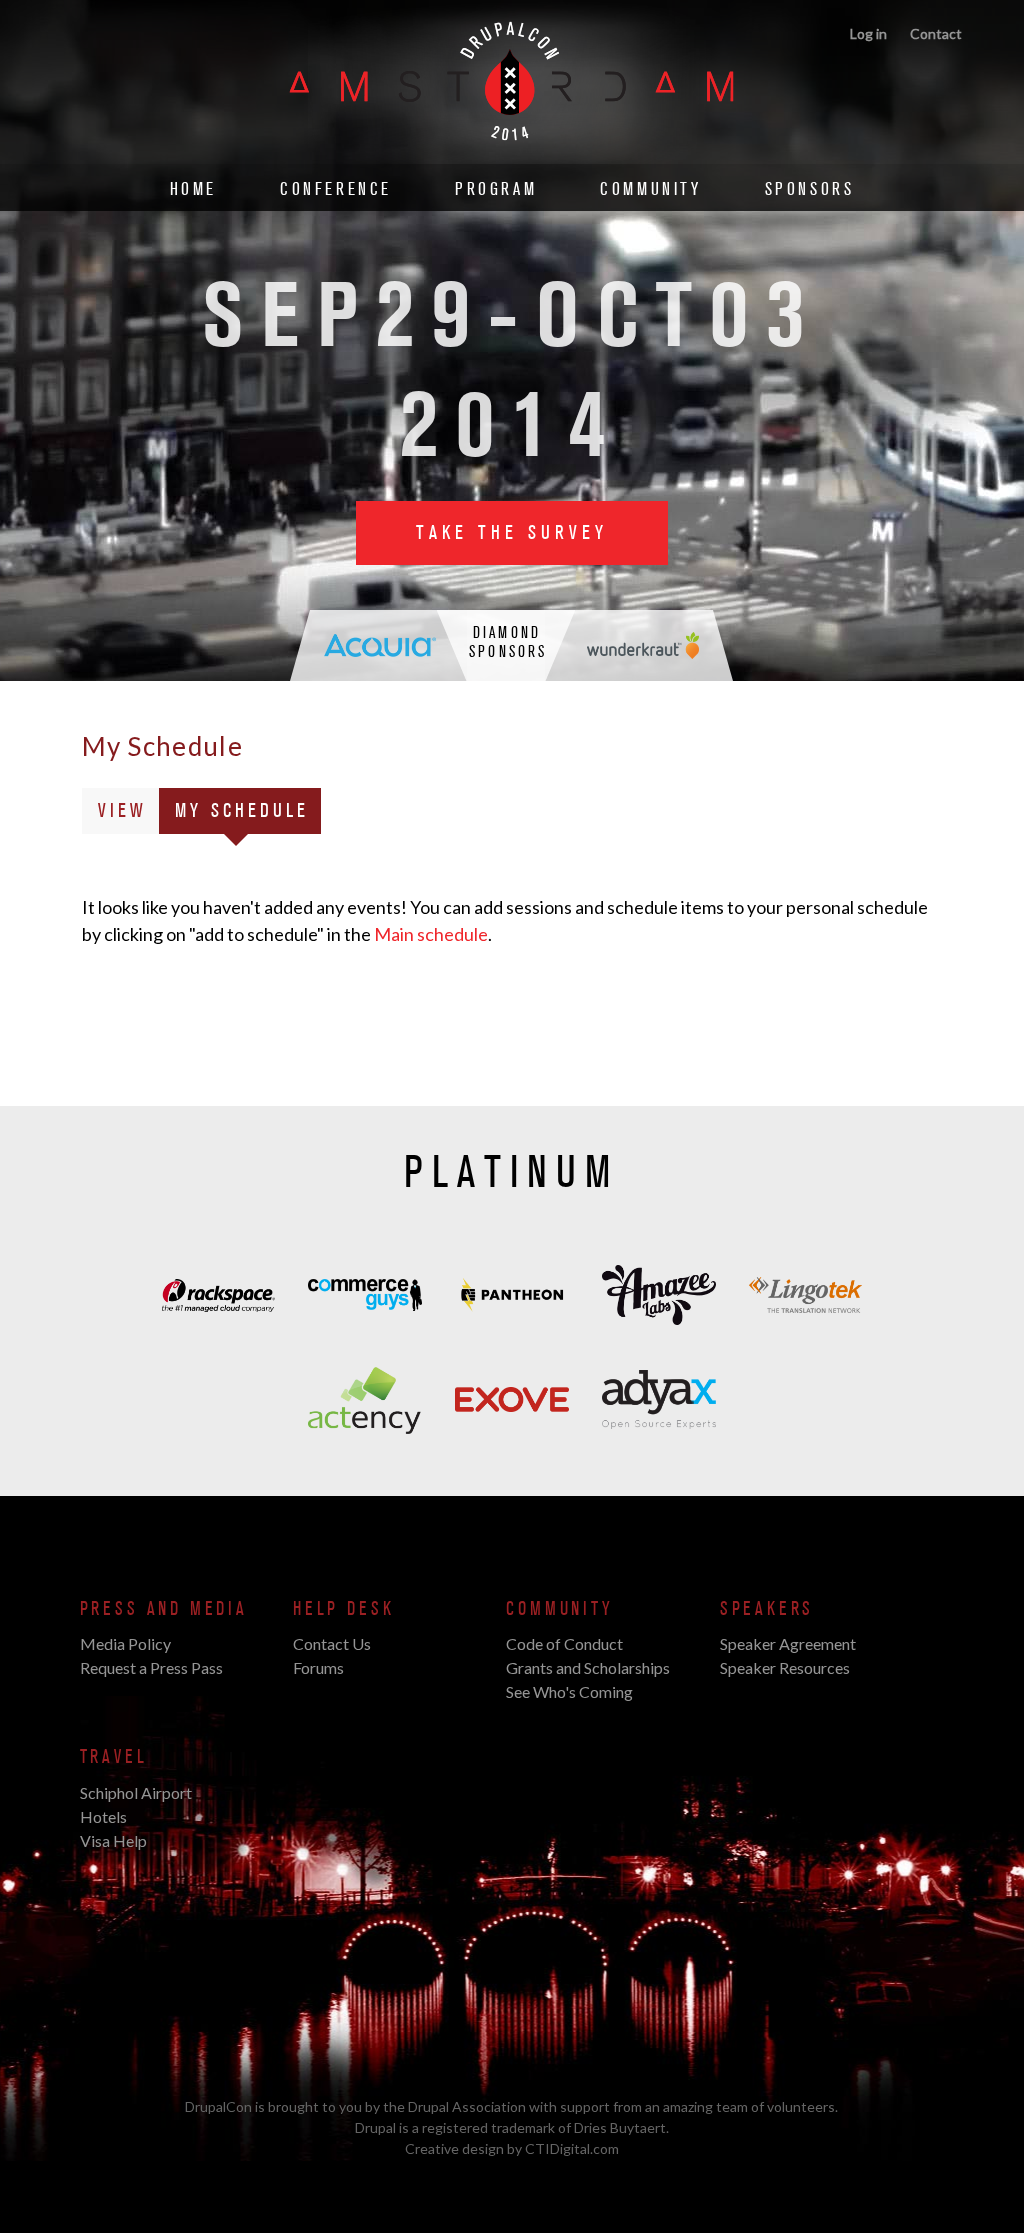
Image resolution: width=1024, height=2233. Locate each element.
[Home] (511, 153)
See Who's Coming (569, 1691)
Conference (336, 189)
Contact (936, 33)
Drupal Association (467, 2106)
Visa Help (113, 1840)
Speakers (767, 1609)
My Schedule (248, 816)
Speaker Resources (785, 1667)
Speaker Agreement (788, 1643)
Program (496, 189)
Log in (868, 33)
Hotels (103, 1816)
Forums (318, 1667)
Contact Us (332, 1643)
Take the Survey (512, 533)
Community (650, 189)
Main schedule (431, 934)
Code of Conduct (564, 1643)
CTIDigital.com (572, 2148)
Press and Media (164, 1609)
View (122, 811)
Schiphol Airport (136, 1792)
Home (193, 189)
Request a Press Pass (151, 1667)
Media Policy (125, 1643)
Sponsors (810, 189)
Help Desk (343, 1609)
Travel (114, 1757)
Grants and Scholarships (588, 1667)
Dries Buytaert (620, 2127)
